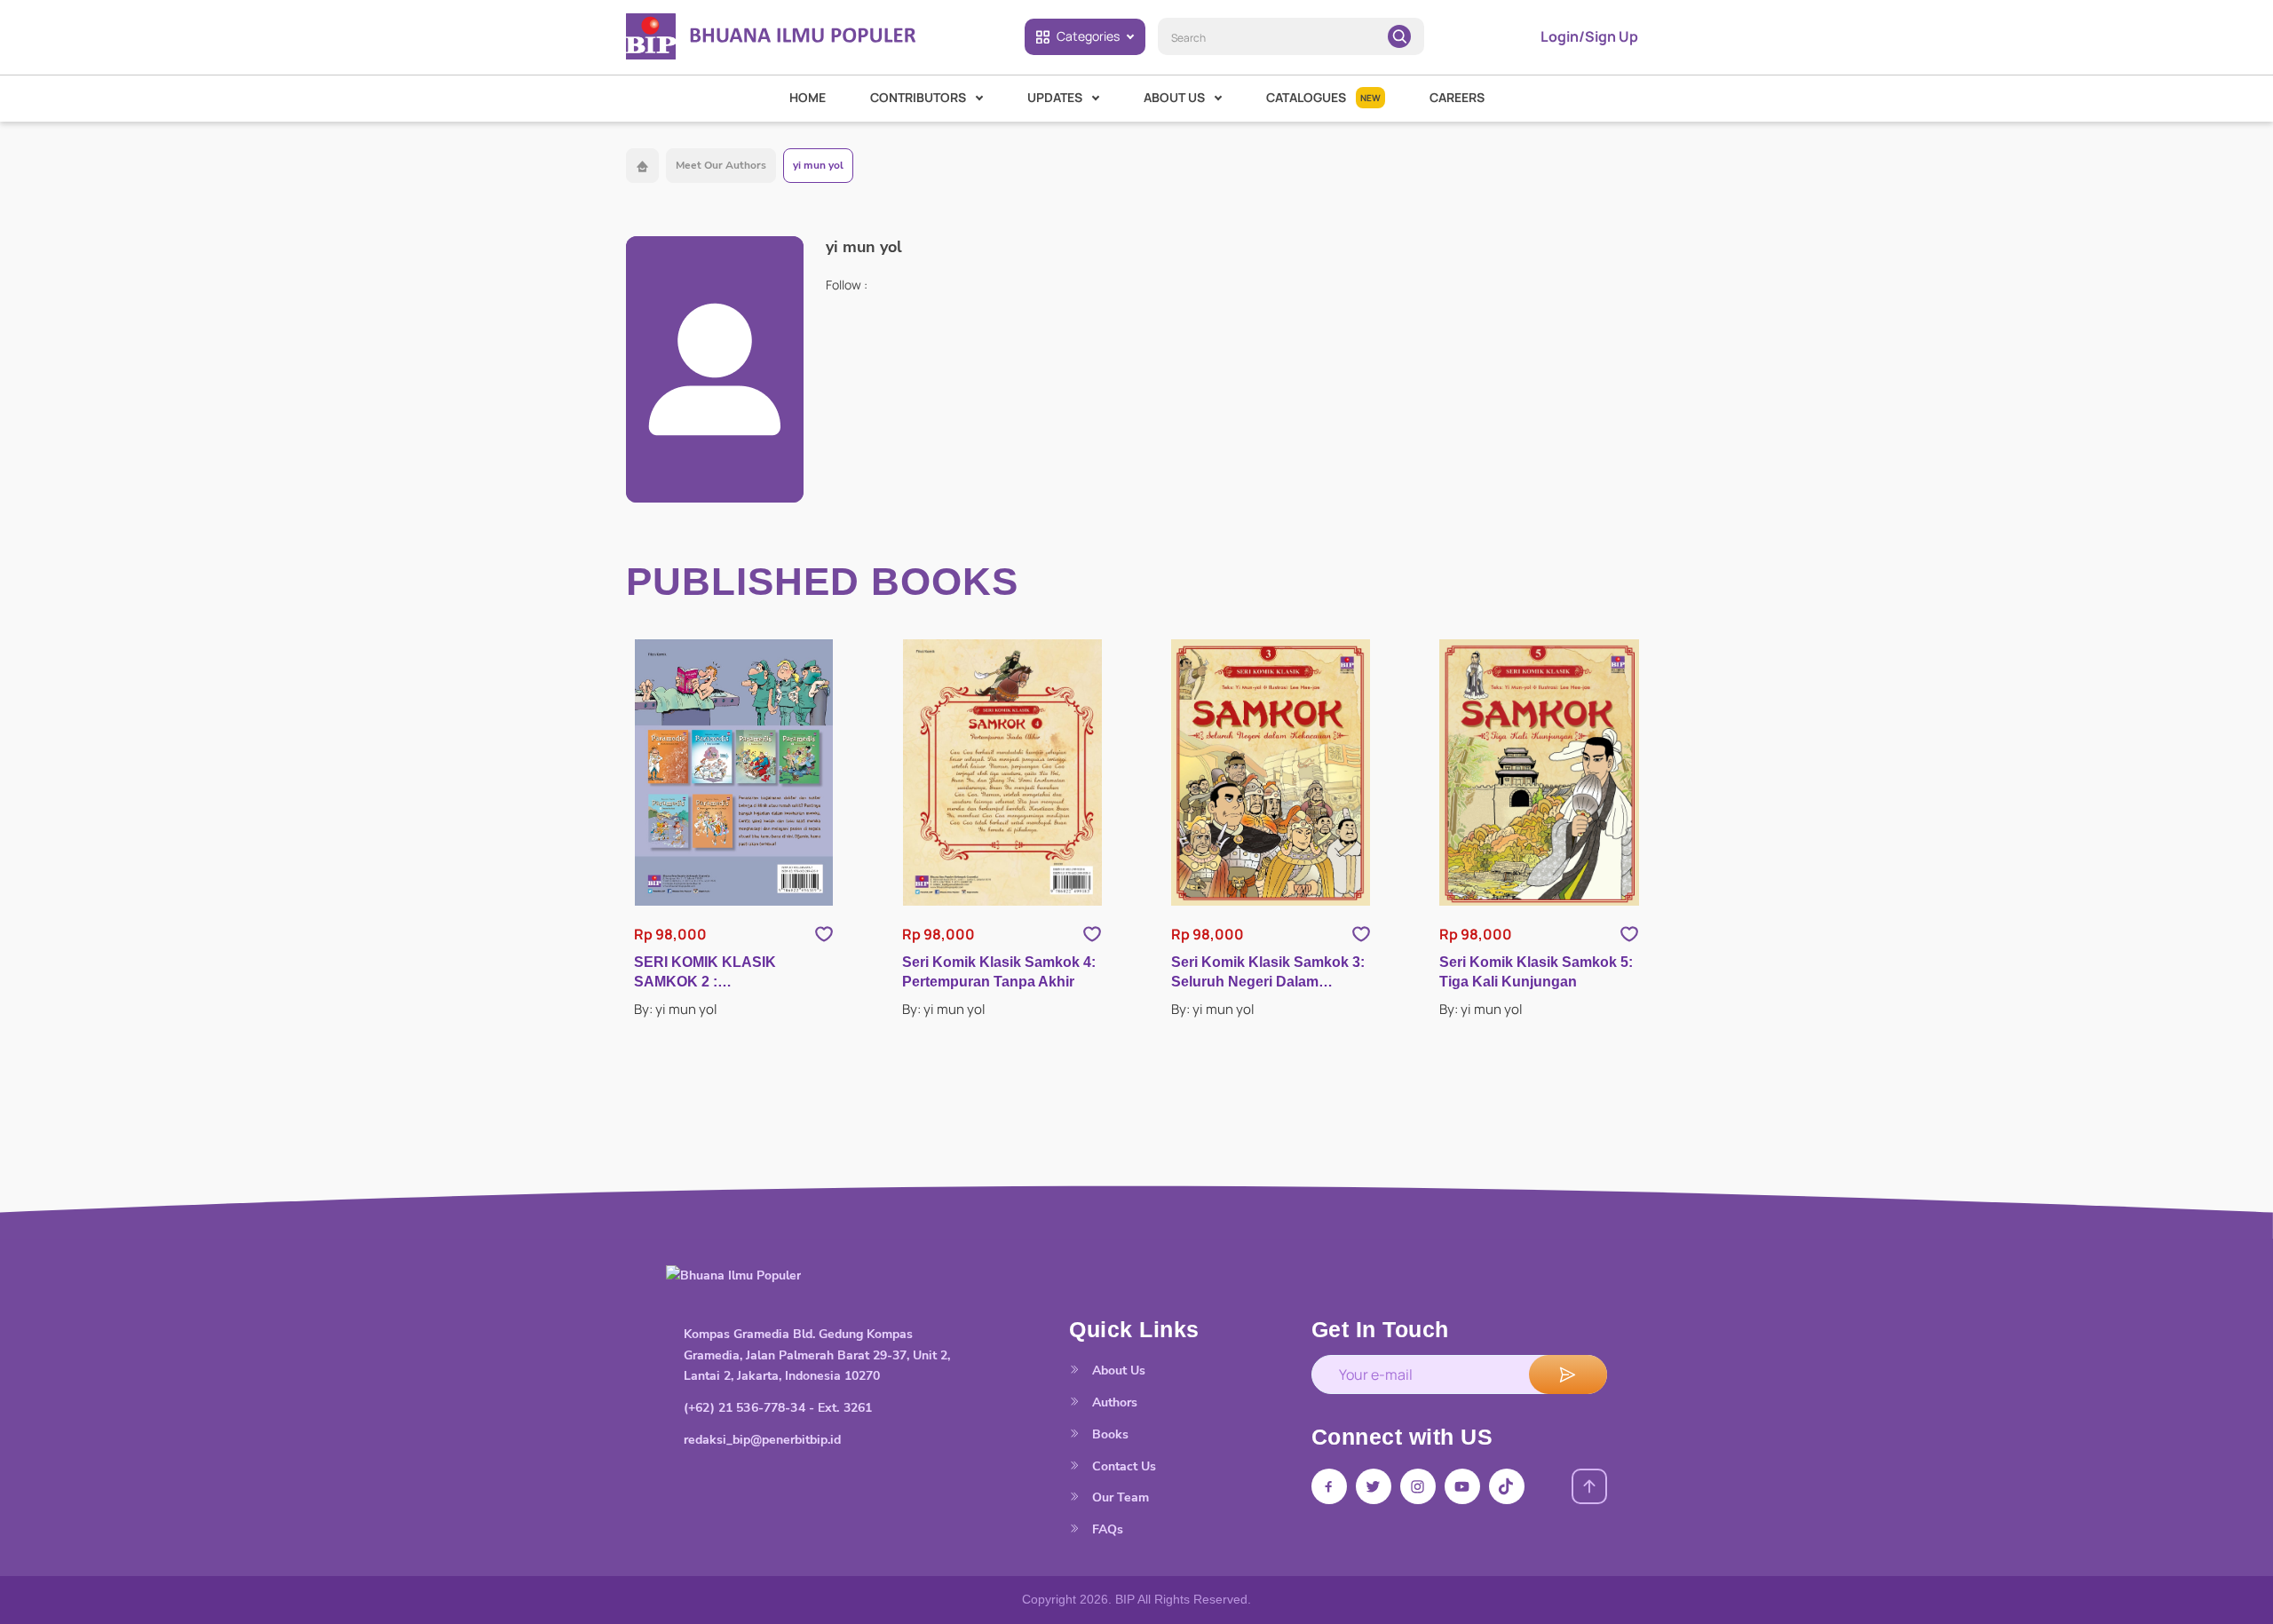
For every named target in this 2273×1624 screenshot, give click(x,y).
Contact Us (1122, 1466)
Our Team (1119, 1497)
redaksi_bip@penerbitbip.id (762, 1440)
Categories (1088, 36)
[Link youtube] (1462, 1486)
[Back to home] (642, 166)
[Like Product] (824, 934)
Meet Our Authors (721, 165)
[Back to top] (1589, 1486)
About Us (1117, 1370)
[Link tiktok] (1507, 1486)
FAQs (1106, 1529)
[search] (1399, 36)
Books (1109, 1434)
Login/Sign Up (1589, 36)
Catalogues (1323, 97)
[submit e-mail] (1568, 1374)
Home (808, 97)
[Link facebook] (1329, 1486)
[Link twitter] (1374, 1486)
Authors (1113, 1402)
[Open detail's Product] (734, 772)
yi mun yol (818, 165)
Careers (1457, 97)
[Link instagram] (1418, 1486)
